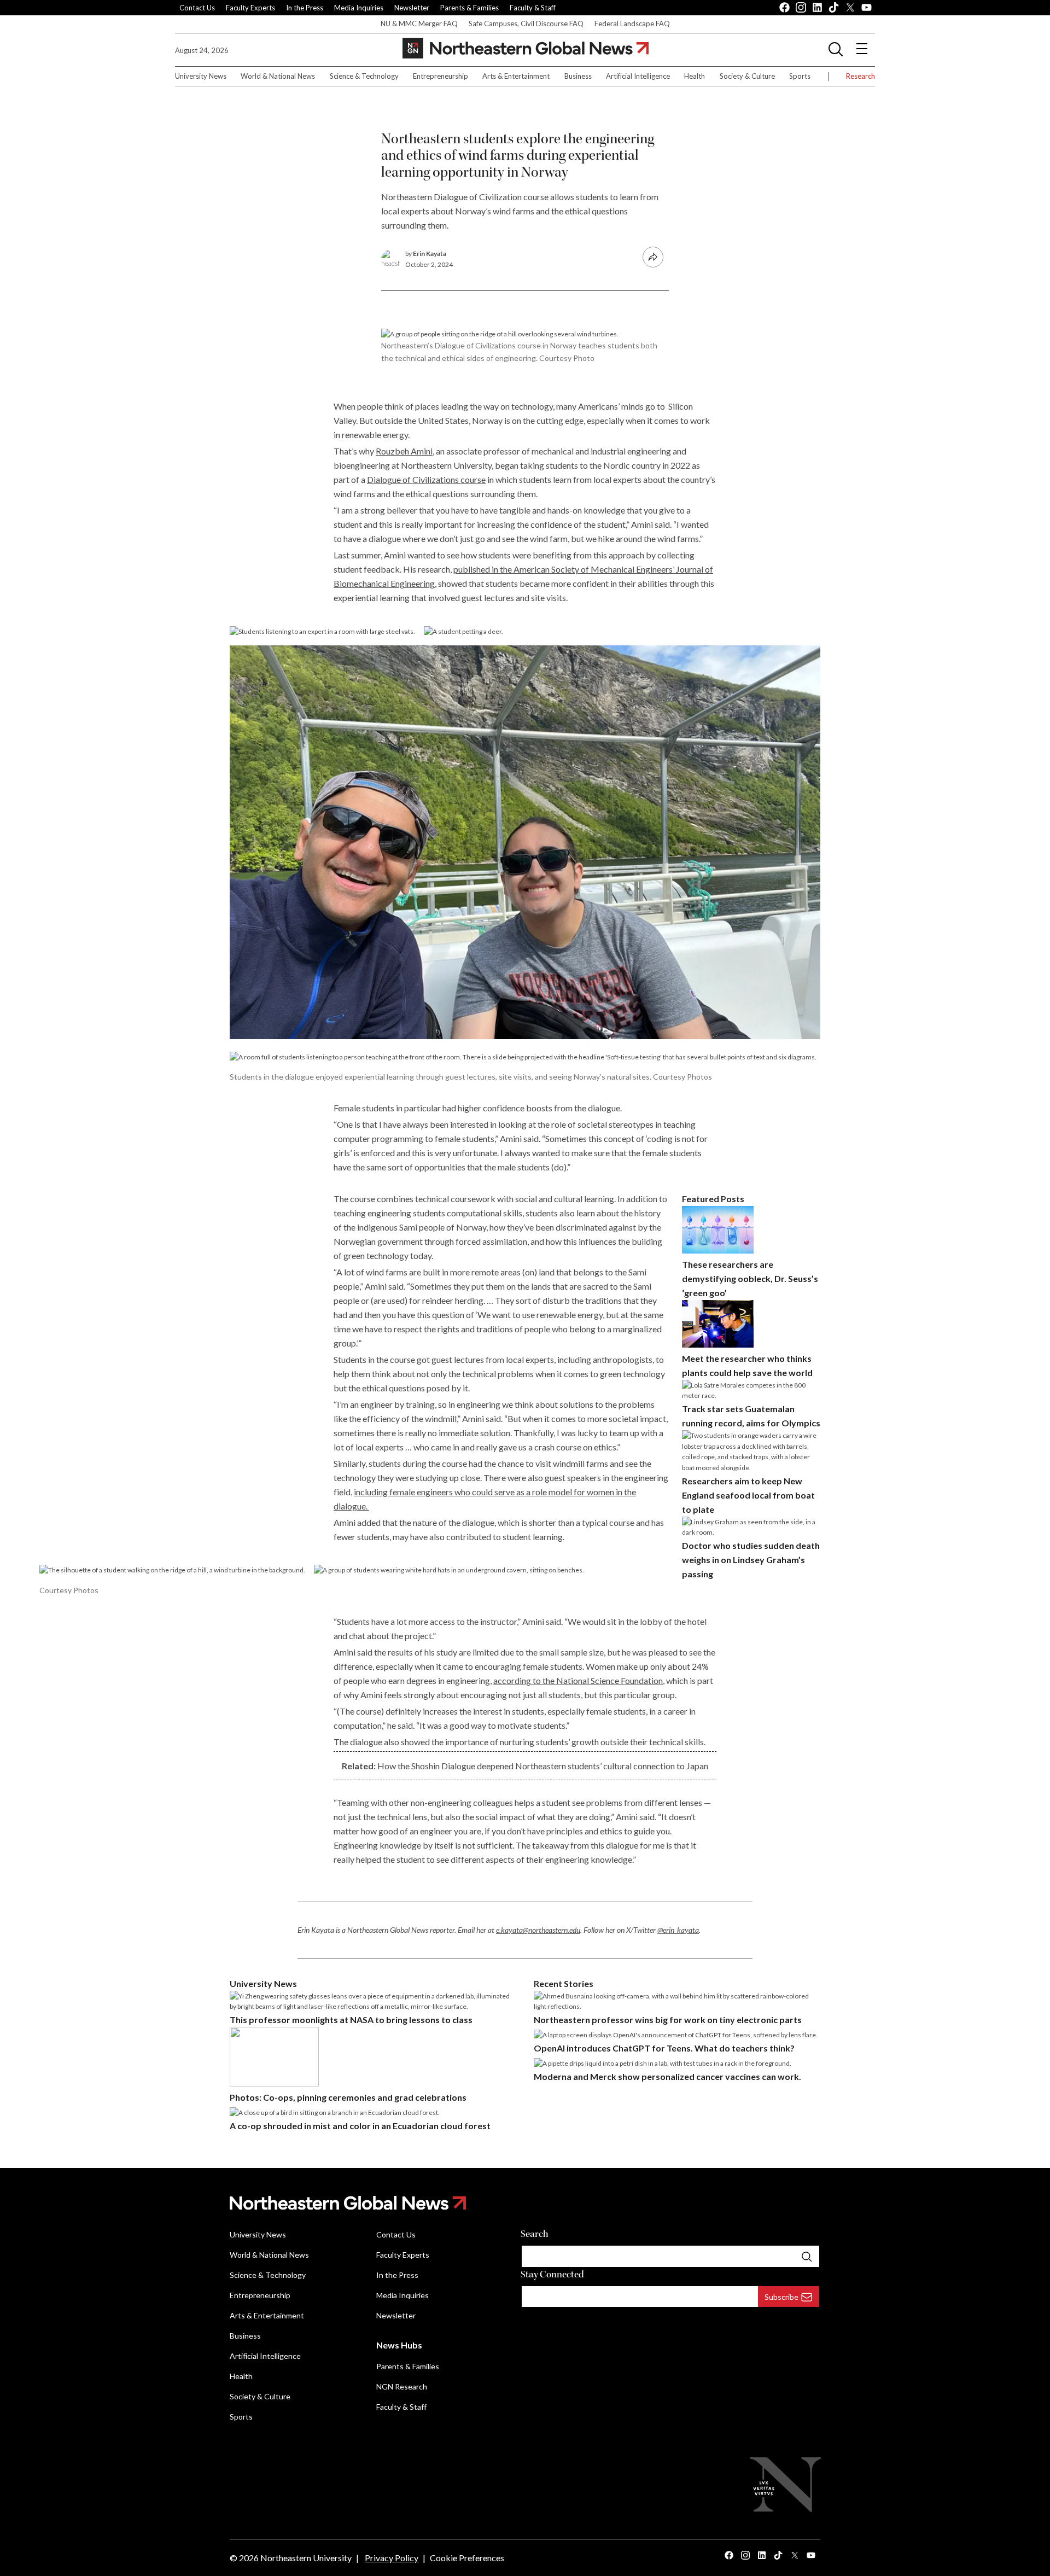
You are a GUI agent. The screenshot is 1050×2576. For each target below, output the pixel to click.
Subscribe (781, 2297)
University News (201, 76)
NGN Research (402, 2386)
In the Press (305, 8)
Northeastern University (306, 2558)
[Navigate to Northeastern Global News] (525, 2203)
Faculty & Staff (533, 8)
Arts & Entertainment (516, 76)
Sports (800, 76)
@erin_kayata (678, 1930)
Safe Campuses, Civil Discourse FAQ (526, 24)
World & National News (278, 76)
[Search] (807, 2256)
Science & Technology (364, 76)
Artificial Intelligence (638, 76)
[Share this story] (653, 257)
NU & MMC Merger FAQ (419, 24)
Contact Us (197, 8)
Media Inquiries (359, 8)
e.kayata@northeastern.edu (538, 1930)
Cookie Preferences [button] (467, 2558)
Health (695, 76)
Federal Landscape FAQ (632, 24)
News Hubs (399, 2345)
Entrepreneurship (441, 76)
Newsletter (412, 8)
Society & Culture (747, 76)
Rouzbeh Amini (404, 451)
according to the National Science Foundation (578, 1680)
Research (861, 76)
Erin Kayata (430, 253)
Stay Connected (552, 2274)
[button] (836, 49)
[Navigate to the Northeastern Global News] (526, 48)
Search (535, 2234)
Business (578, 76)
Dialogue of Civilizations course (426, 479)
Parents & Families (469, 8)
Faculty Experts (250, 8)
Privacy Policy (392, 2558)
